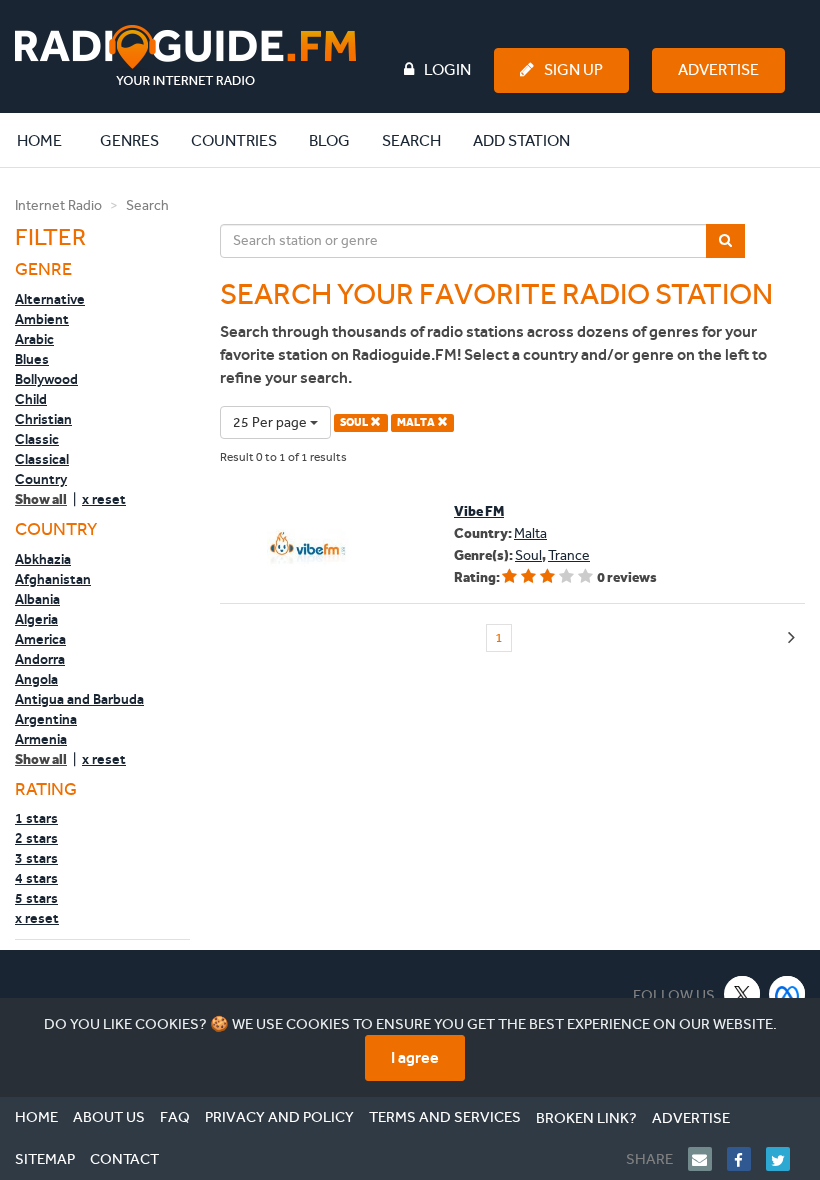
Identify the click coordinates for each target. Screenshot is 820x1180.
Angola (36, 679)
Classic (37, 439)
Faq (175, 1117)
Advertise (718, 69)
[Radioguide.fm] (185, 55)
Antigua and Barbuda (79, 699)
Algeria (36, 619)
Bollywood (46, 379)
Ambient (42, 319)
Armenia (41, 739)
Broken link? (586, 1118)
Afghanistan (53, 579)
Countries (234, 140)
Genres (129, 140)
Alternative (50, 299)
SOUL (355, 422)
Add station (521, 140)
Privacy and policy (279, 1117)
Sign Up (573, 69)
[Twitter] (785, 1159)
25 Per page (271, 422)
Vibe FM (479, 511)
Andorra (40, 659)
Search (411, 140)
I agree (415, 1057)
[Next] (791, 638)
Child (31, 399)
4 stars (36, 878)
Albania (37, 599)
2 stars (36, 838)
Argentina (46, 719)
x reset (104, 499)
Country (41, 479)
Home (50, 140)
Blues (32, 359)
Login (447, 69)
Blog (329, 140)
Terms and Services (445, 1117)
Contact (124, 1159)
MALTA (417, 422)
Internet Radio (58, 205)
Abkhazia (43, 559)
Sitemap (45, 1159)
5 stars (36, 898)
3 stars (36, 858)
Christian (43, 419)
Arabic (34, 339)
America (40, 639)
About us (109, 1117)
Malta (530, 533)
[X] (742, 993)
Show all (41, 499)
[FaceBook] (746, 1159)
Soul (528, 555)
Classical (42, 459)
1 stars (36, 818)
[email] (707, 1159)
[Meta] (787, 993)
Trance (569, 555)
